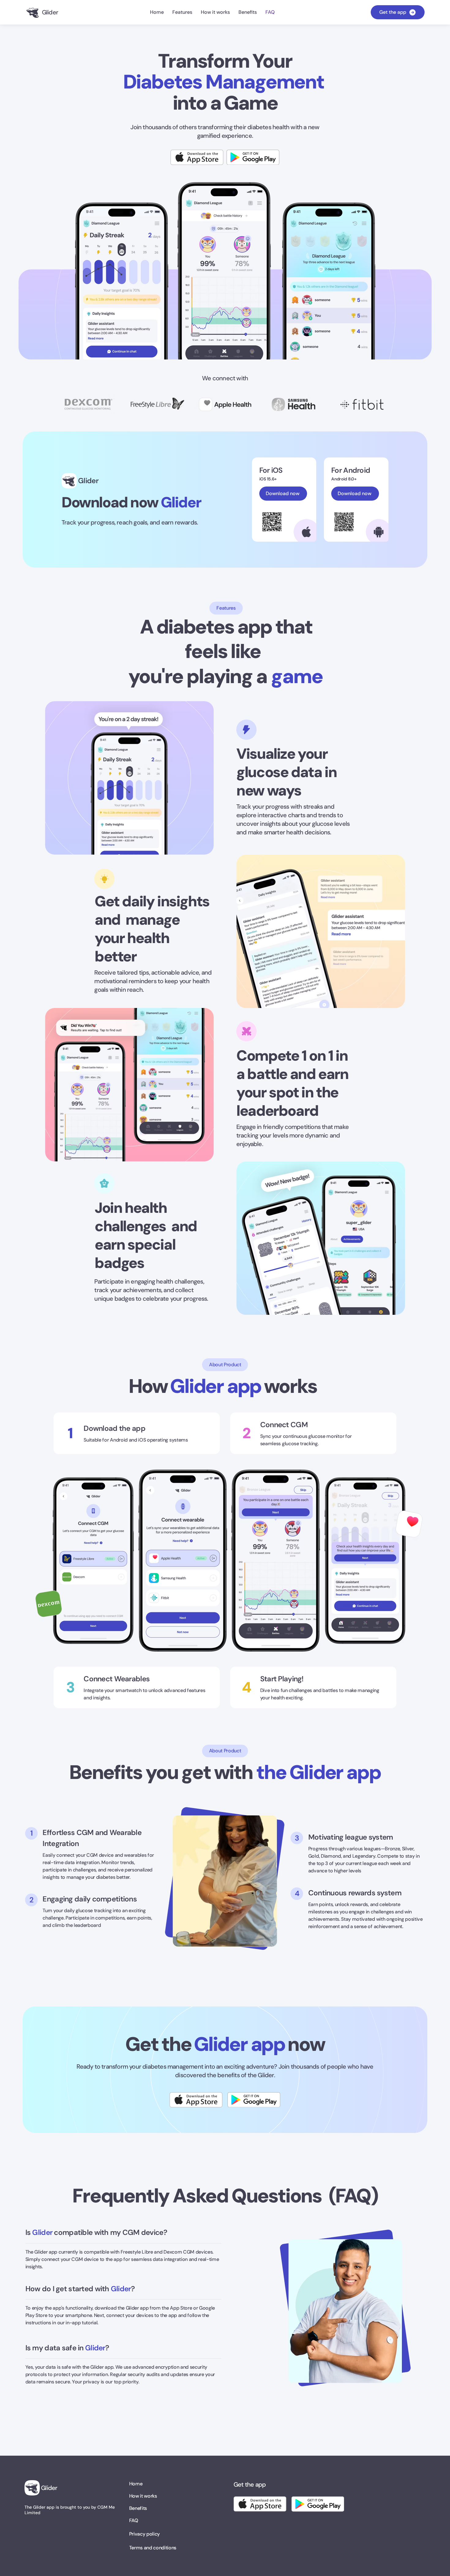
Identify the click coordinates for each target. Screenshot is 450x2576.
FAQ (134, 2520)
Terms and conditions (153, 2548)
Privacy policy (145, 2534)
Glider (88, 481)
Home (136, 2484)
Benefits (138, 2508)
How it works (143, 2496)
